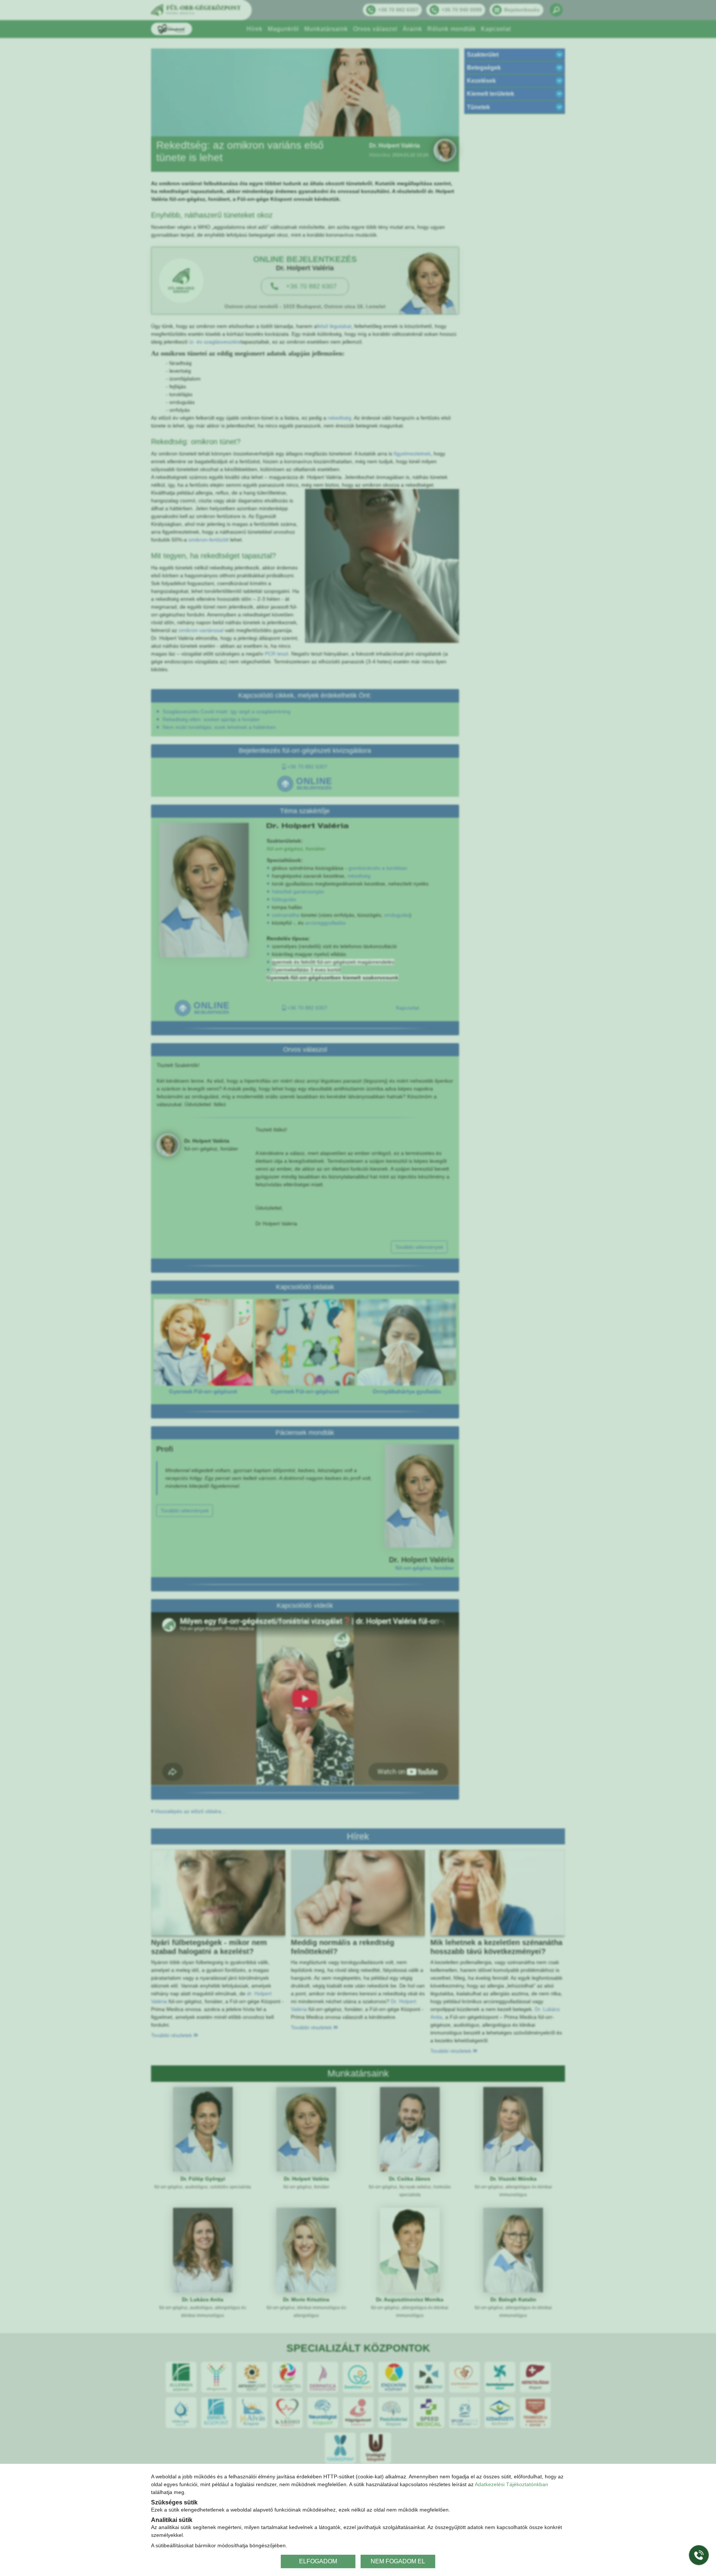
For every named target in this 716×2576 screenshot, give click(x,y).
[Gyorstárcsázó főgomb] (699, 2555)
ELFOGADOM (318, 2561)
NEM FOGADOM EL (398, 2561)
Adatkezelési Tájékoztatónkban (511, 2484)
